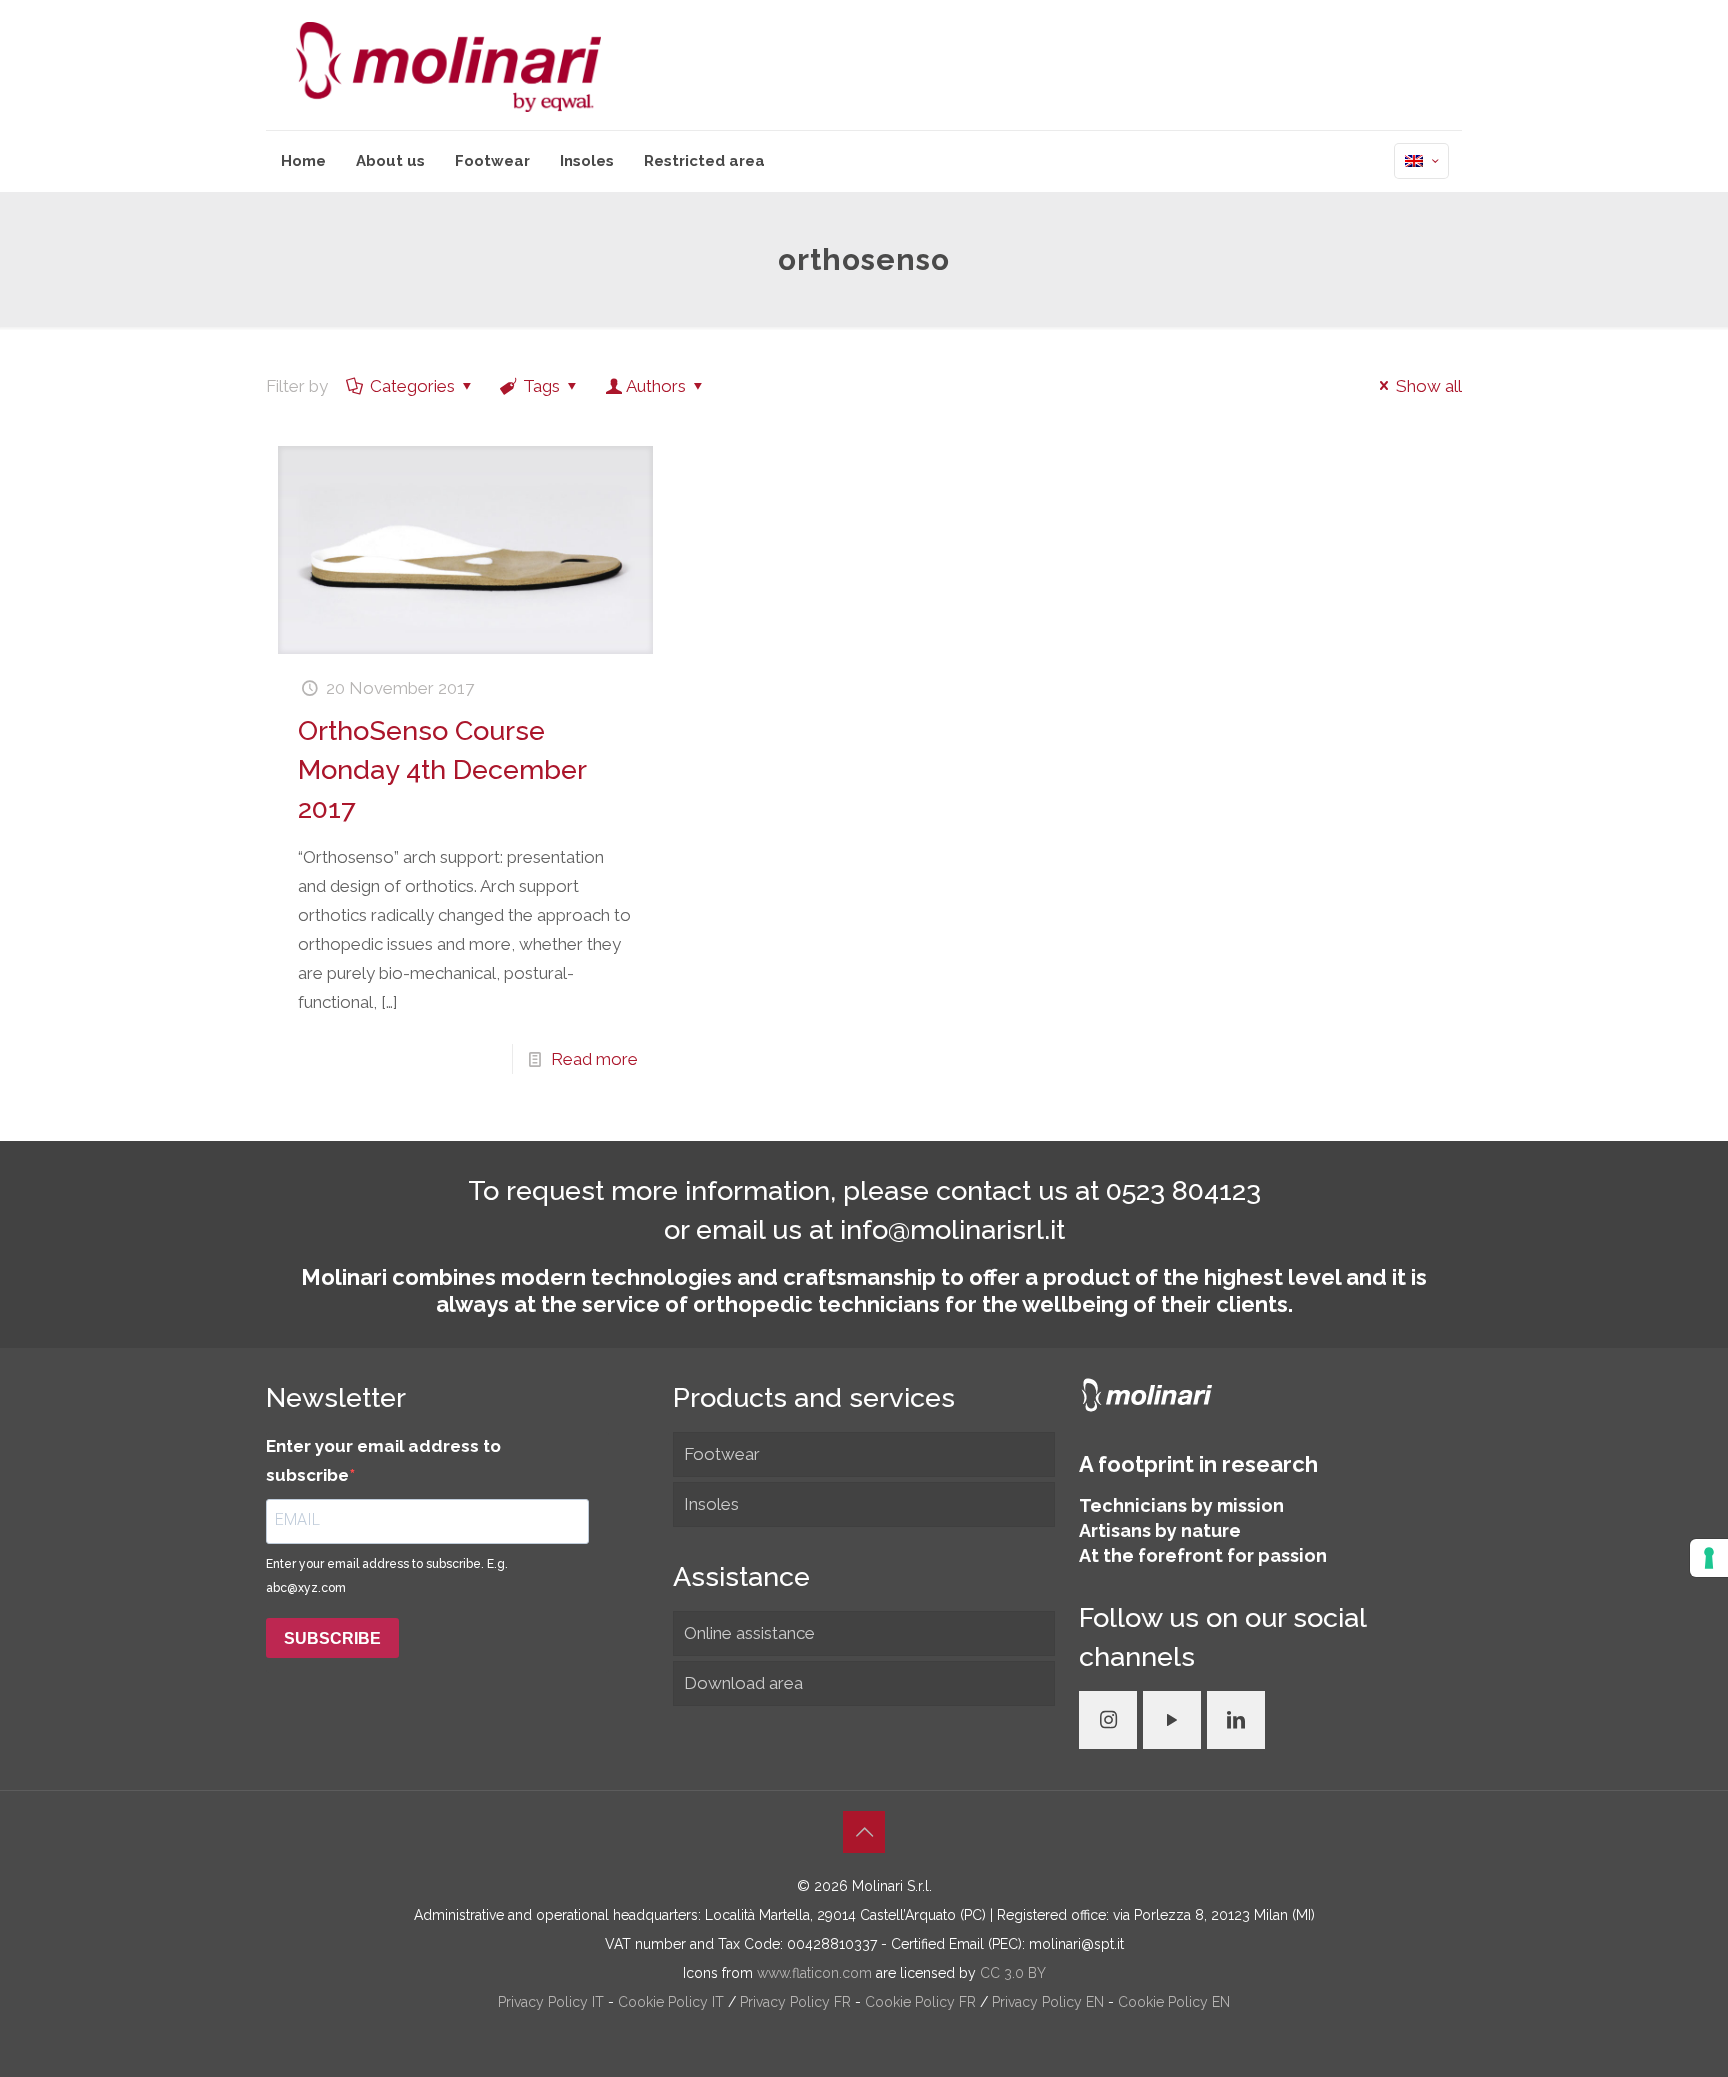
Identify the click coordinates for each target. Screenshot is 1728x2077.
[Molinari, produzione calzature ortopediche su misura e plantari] (448, 65)
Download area (743, 1683)
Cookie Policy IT (673, 2002)
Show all (1429, 386)
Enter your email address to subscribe (383, 1460)
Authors (656, 386)
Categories (412, 386)
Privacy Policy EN (1050, 2002)
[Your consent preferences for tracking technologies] (1709, 1558)
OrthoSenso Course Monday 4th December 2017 (442, 769)
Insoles (711, 1504)
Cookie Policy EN (1174, 2002)
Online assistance (749, 1633)
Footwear (722, 1454)
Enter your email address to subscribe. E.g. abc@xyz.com (387, 1576)
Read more (594, 1059)
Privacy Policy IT (553, 2002)
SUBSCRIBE (332, 1638)
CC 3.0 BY (1013, 1973)
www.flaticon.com (814, 1973)
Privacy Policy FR (797, 2002)
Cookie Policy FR (922, 2002)
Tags (541, 386)
